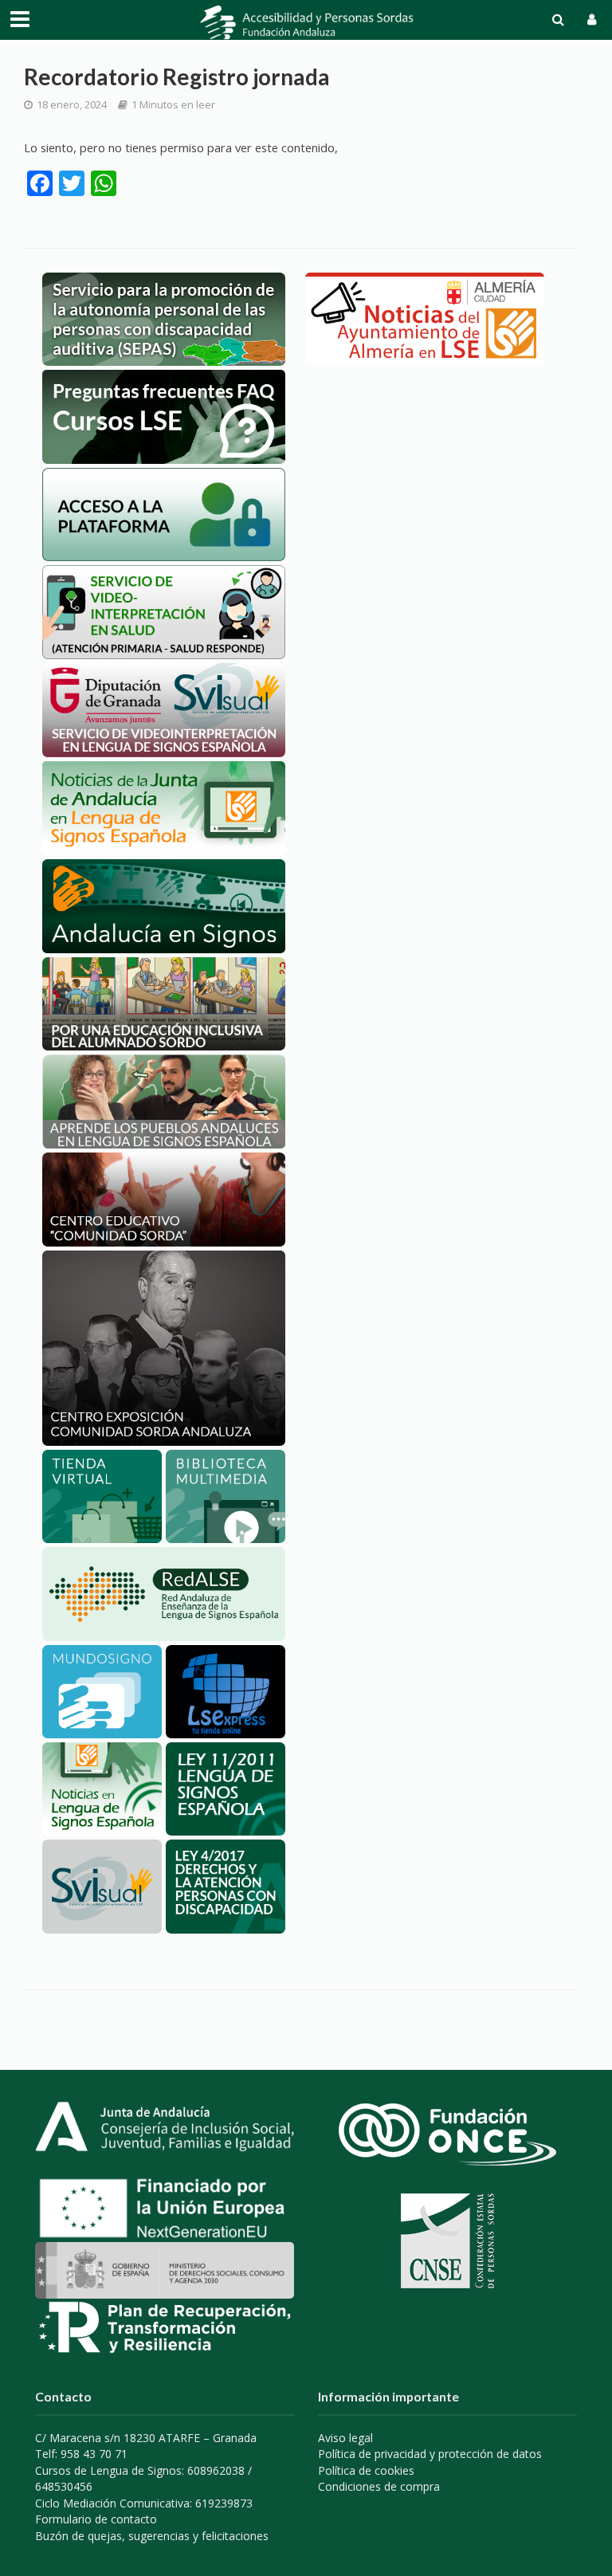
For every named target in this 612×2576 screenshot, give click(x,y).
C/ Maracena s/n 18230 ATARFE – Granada (146, 2438)
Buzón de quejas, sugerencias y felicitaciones (152, 2536)
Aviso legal (345, 2438)
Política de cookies (366, 2470)
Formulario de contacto (96, 2519)
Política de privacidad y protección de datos (430, 2454)
